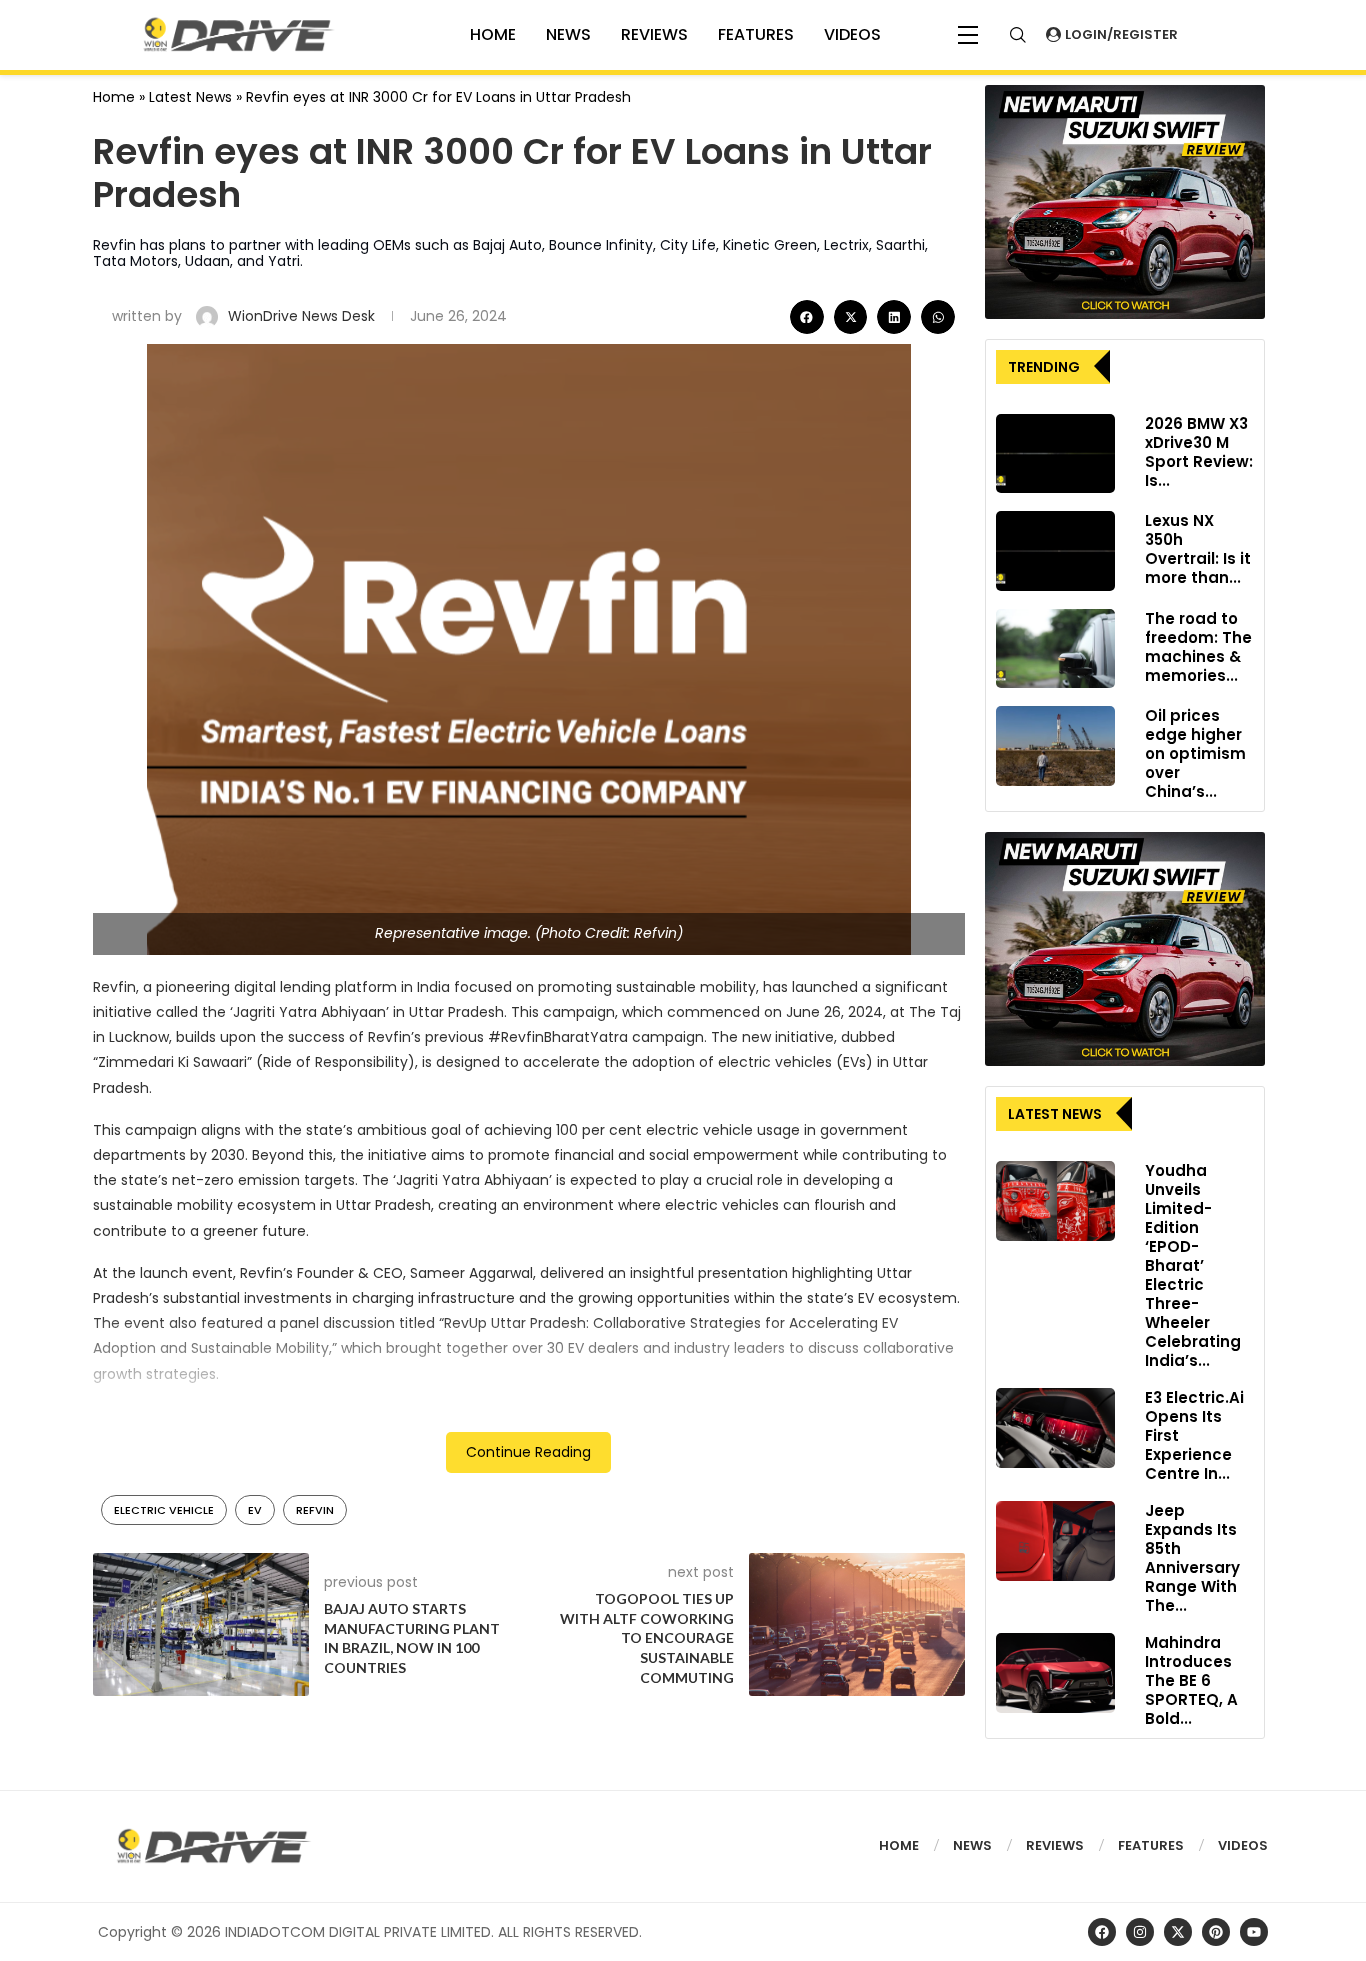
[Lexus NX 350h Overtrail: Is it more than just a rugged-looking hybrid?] (1055, 551)
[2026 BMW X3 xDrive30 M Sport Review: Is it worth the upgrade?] (1055, 454)
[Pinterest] (1216, 1932)
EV (255, 1510)
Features (756, 34)
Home (114, 97)
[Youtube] (1254, 1932)
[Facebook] (1102, 1932)
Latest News (190, 97)
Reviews (654, 34)
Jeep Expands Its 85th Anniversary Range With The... (1192, 1558)
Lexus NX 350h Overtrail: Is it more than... (1198, 549)
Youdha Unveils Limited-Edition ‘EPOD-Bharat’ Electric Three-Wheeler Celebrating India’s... (1193, 1265)
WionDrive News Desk (303, 316)
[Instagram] (1140, 1932)
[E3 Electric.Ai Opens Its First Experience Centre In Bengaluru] (1055, 1428)
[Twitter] (1178, 1932)
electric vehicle (164, 1510)
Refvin (315, 1510)
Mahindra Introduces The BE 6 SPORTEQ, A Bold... (1191, 1680)
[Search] (1018, 35)
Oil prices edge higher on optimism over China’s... (1195, 753)
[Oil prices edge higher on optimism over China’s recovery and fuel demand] (1055, 746)
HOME (493, 34)
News (568, 34)
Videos (1243, 1845)
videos (852, 34)
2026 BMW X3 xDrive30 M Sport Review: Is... (1199, 452)
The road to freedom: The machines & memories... (1198, 647)
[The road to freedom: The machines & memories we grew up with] (1055, 649)
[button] (807, 317)
